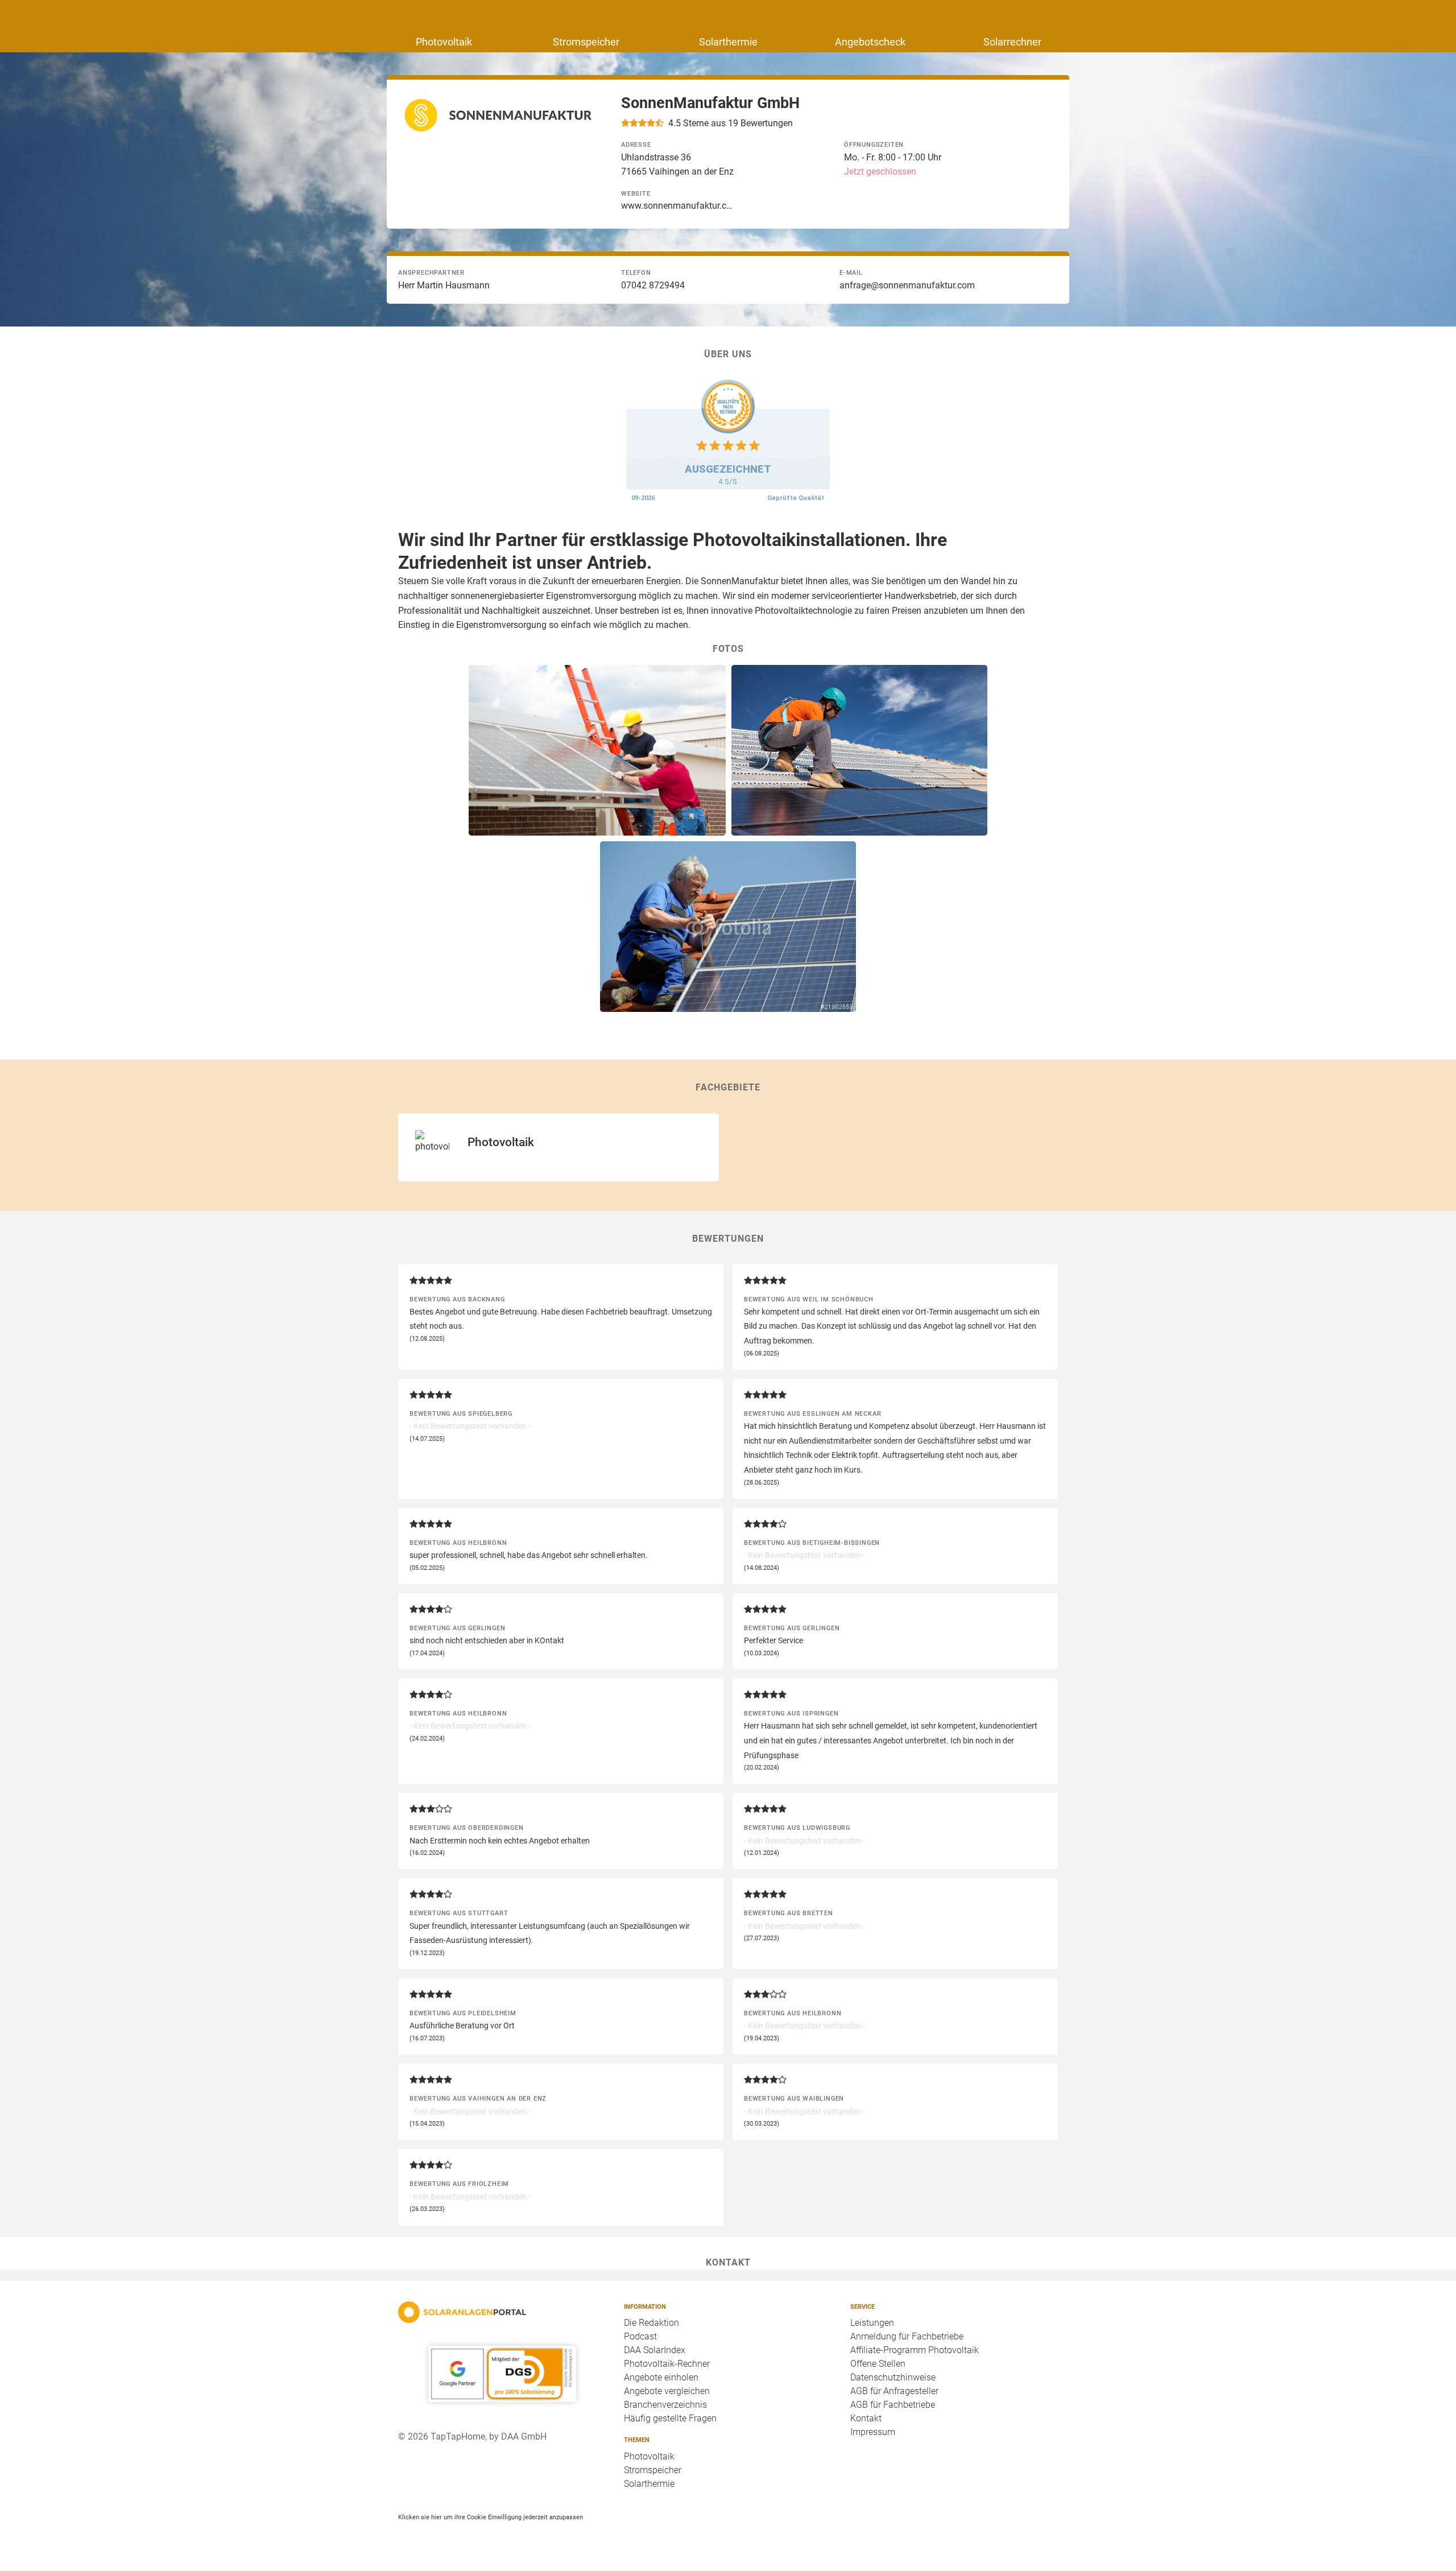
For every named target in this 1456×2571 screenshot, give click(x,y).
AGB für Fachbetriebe (893, 2405)
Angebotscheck (870, 42)
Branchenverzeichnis (665, 2405)
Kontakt (866, 2418)
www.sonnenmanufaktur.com (678, 206)
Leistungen (872, 2323)
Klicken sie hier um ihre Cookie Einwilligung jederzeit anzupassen (491, 2517)
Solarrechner (1012, 42)
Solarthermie (728, 42)
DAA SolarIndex (655, 2350)
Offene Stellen (878, 2364)
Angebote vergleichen (667, 2391)
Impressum (873, 2432)
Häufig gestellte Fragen (670, 2418)
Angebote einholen (661, 2377)
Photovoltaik (444, 42)
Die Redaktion (652, 2323)
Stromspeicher (586, 42)
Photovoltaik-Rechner (667, 2364)
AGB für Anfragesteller (894, 2391)
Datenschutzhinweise (893, 2377)
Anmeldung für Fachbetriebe (907, 2336)
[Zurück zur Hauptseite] (502, 2312)
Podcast (640, 2336)
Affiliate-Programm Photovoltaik (915, 2350)
